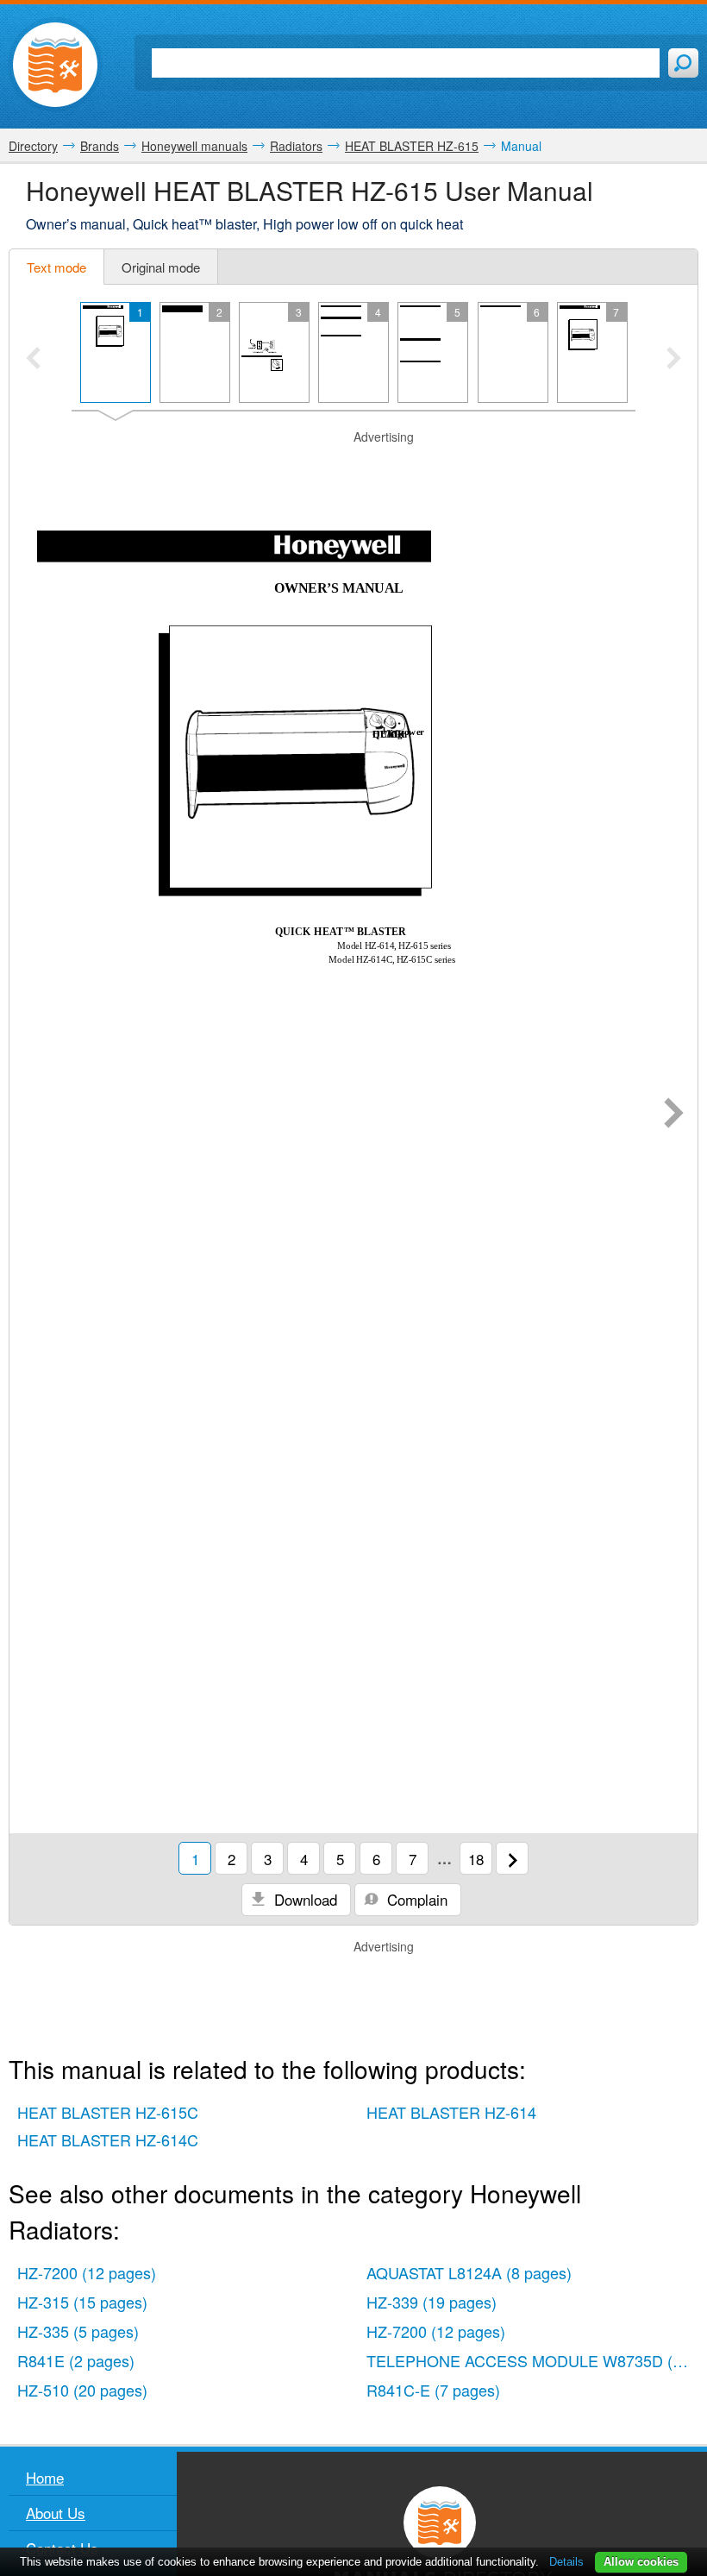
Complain (415, 1899)
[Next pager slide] (674, 360)
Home (45, 2477)
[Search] (683, 63)
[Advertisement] (353, 468)
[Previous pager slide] (33, 360)
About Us (56, 2513)
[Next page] (674, 1115)
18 (476, 1859)
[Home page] (55, 65)
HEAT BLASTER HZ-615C (108, 2112)
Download (303, 1899)
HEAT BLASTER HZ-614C (108, 2139)
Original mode (161, 267)
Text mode (56, 267)
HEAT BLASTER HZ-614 (451, 2112)
